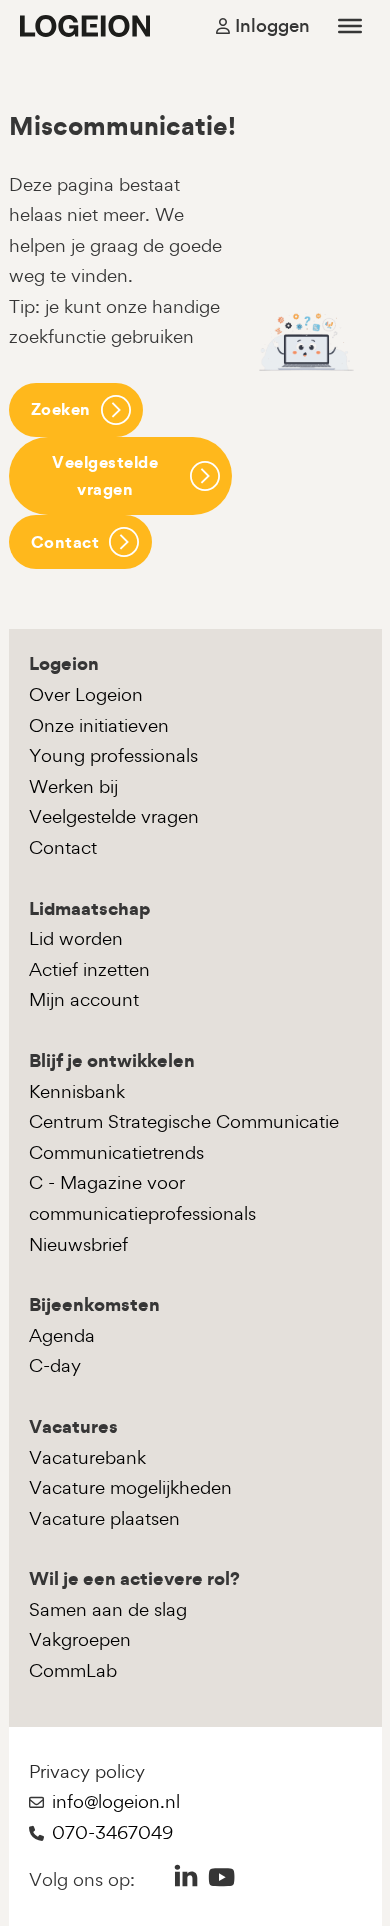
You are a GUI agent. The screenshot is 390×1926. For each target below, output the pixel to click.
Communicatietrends (116, 1152)
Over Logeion (86, 694)
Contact (65, 542)
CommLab (73, 1670)
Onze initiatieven (99, 725)
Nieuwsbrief (78, 1244)
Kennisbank (77, 1091)
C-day (55, 1365)
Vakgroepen (80, 1639)
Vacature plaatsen (104, 1518)
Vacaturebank (87, 1457)
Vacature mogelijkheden (130, 1487)
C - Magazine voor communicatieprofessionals (142, 1198)
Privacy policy (87, 1771)
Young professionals (113, 755)
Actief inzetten (89, 969)
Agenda (62, 1335)
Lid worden (76, 938)
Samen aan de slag (108, 1609)
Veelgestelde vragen (105, 475)
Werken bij (73, 786)
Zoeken (61, 409)
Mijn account (84, 999)
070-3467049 (112, 1832)
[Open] (350, 26)
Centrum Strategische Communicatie (184, 1121)
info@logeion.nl (116, 1801)
